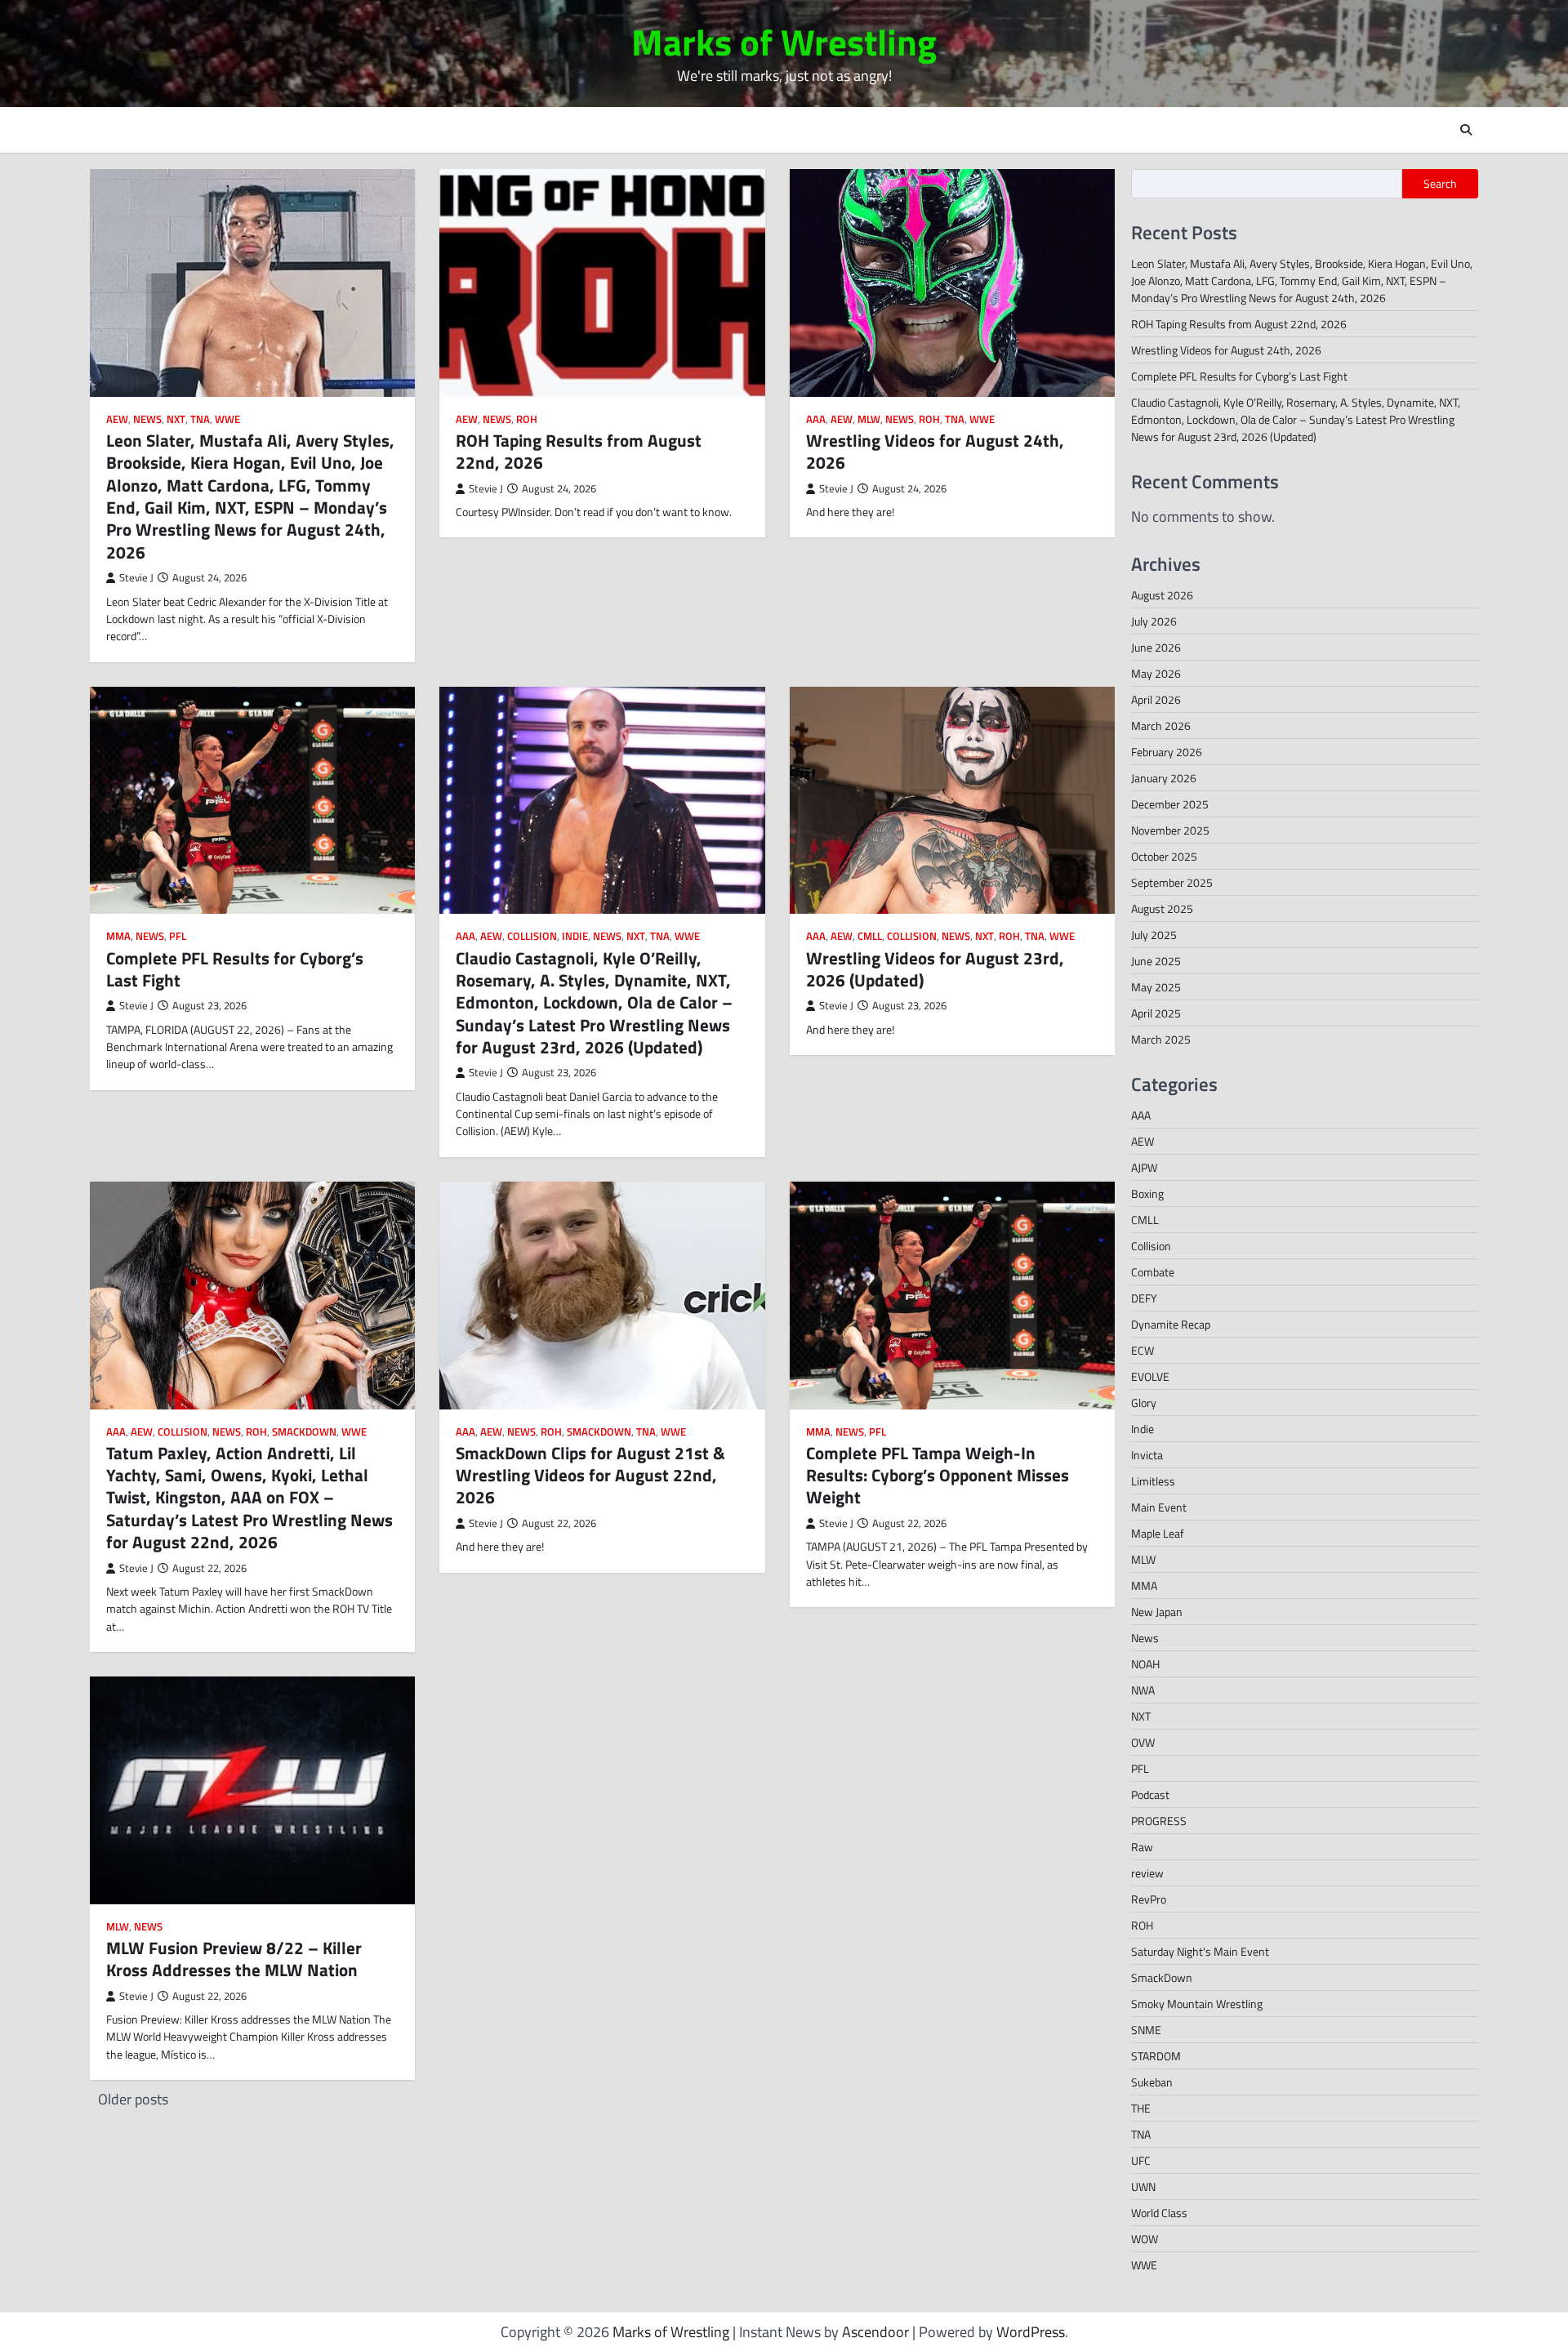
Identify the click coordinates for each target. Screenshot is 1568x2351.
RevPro (1149, 1899)
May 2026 (1156, 673)
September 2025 (1172, 882)
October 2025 (1164, 856)
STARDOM (1156, 2056)
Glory (1144, 1403)
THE (1141, 2108)
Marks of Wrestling (784, 42)
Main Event (1159, 1507)
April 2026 (1156, 699)
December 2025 (1170, 804)
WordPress (1031, 2332)
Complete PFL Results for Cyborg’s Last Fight (235, 969)
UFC (1141, 2160)
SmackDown (304, 1432)
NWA (1143, 1690)
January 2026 (1164, 778)
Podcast (1150, 1794)
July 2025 (1154, 935)
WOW (1145, 2239)
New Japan (1157, 1612)
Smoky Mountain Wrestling (1197, 2004)
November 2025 (1170, 830)
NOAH (1145, 1664)
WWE (227, 419)
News (147, 419)
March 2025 (1161, 1039)
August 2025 (1162, 908)
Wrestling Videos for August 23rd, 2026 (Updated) (935, 969)
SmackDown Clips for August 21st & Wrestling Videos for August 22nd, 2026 (590, 1475)
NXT (176, 419)
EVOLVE (1150, 1376)
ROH (527, 419)
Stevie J (136, 578)
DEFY (1144, 1298)
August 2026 (1162, 595)
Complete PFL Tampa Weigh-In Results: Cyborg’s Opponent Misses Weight (938, 1475)
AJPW (1144, 1167)
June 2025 (1156, 961)
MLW (869, 419)
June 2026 (1156, 647)
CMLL (870, 936)
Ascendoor (875, 2332)
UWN (1143, 2186)
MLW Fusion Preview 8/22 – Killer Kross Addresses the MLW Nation (234, 1959)
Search (1440, 184)
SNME (1146, 2030)
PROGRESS (1159, 1821)
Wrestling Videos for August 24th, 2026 (935, 451)
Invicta (1147, 1455)
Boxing (1147, 1193)
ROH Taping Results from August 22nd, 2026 (579, 451)
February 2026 (1167, 752)
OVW (1143, 1742)
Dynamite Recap (1171, 1324)
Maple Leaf (1158, 1533)
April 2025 (1156, 1013)
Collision (532, 936)
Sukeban (1152, 2082)
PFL (178, 936)
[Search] (1466, 130)
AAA (816, 419)
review (1147, 1873)
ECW (1143, 1350)
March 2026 (1161, 726)
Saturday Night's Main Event (1200, 1951)
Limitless (1153, 1481)
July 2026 (1154, 621)
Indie (575, 936)
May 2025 (1156, 987)
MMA (118, 936)
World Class (1159, 2213)
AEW (117, 419)
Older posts (133, 2099)
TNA (200, 419)
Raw (1142, 1847)
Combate (1153, 1272)
